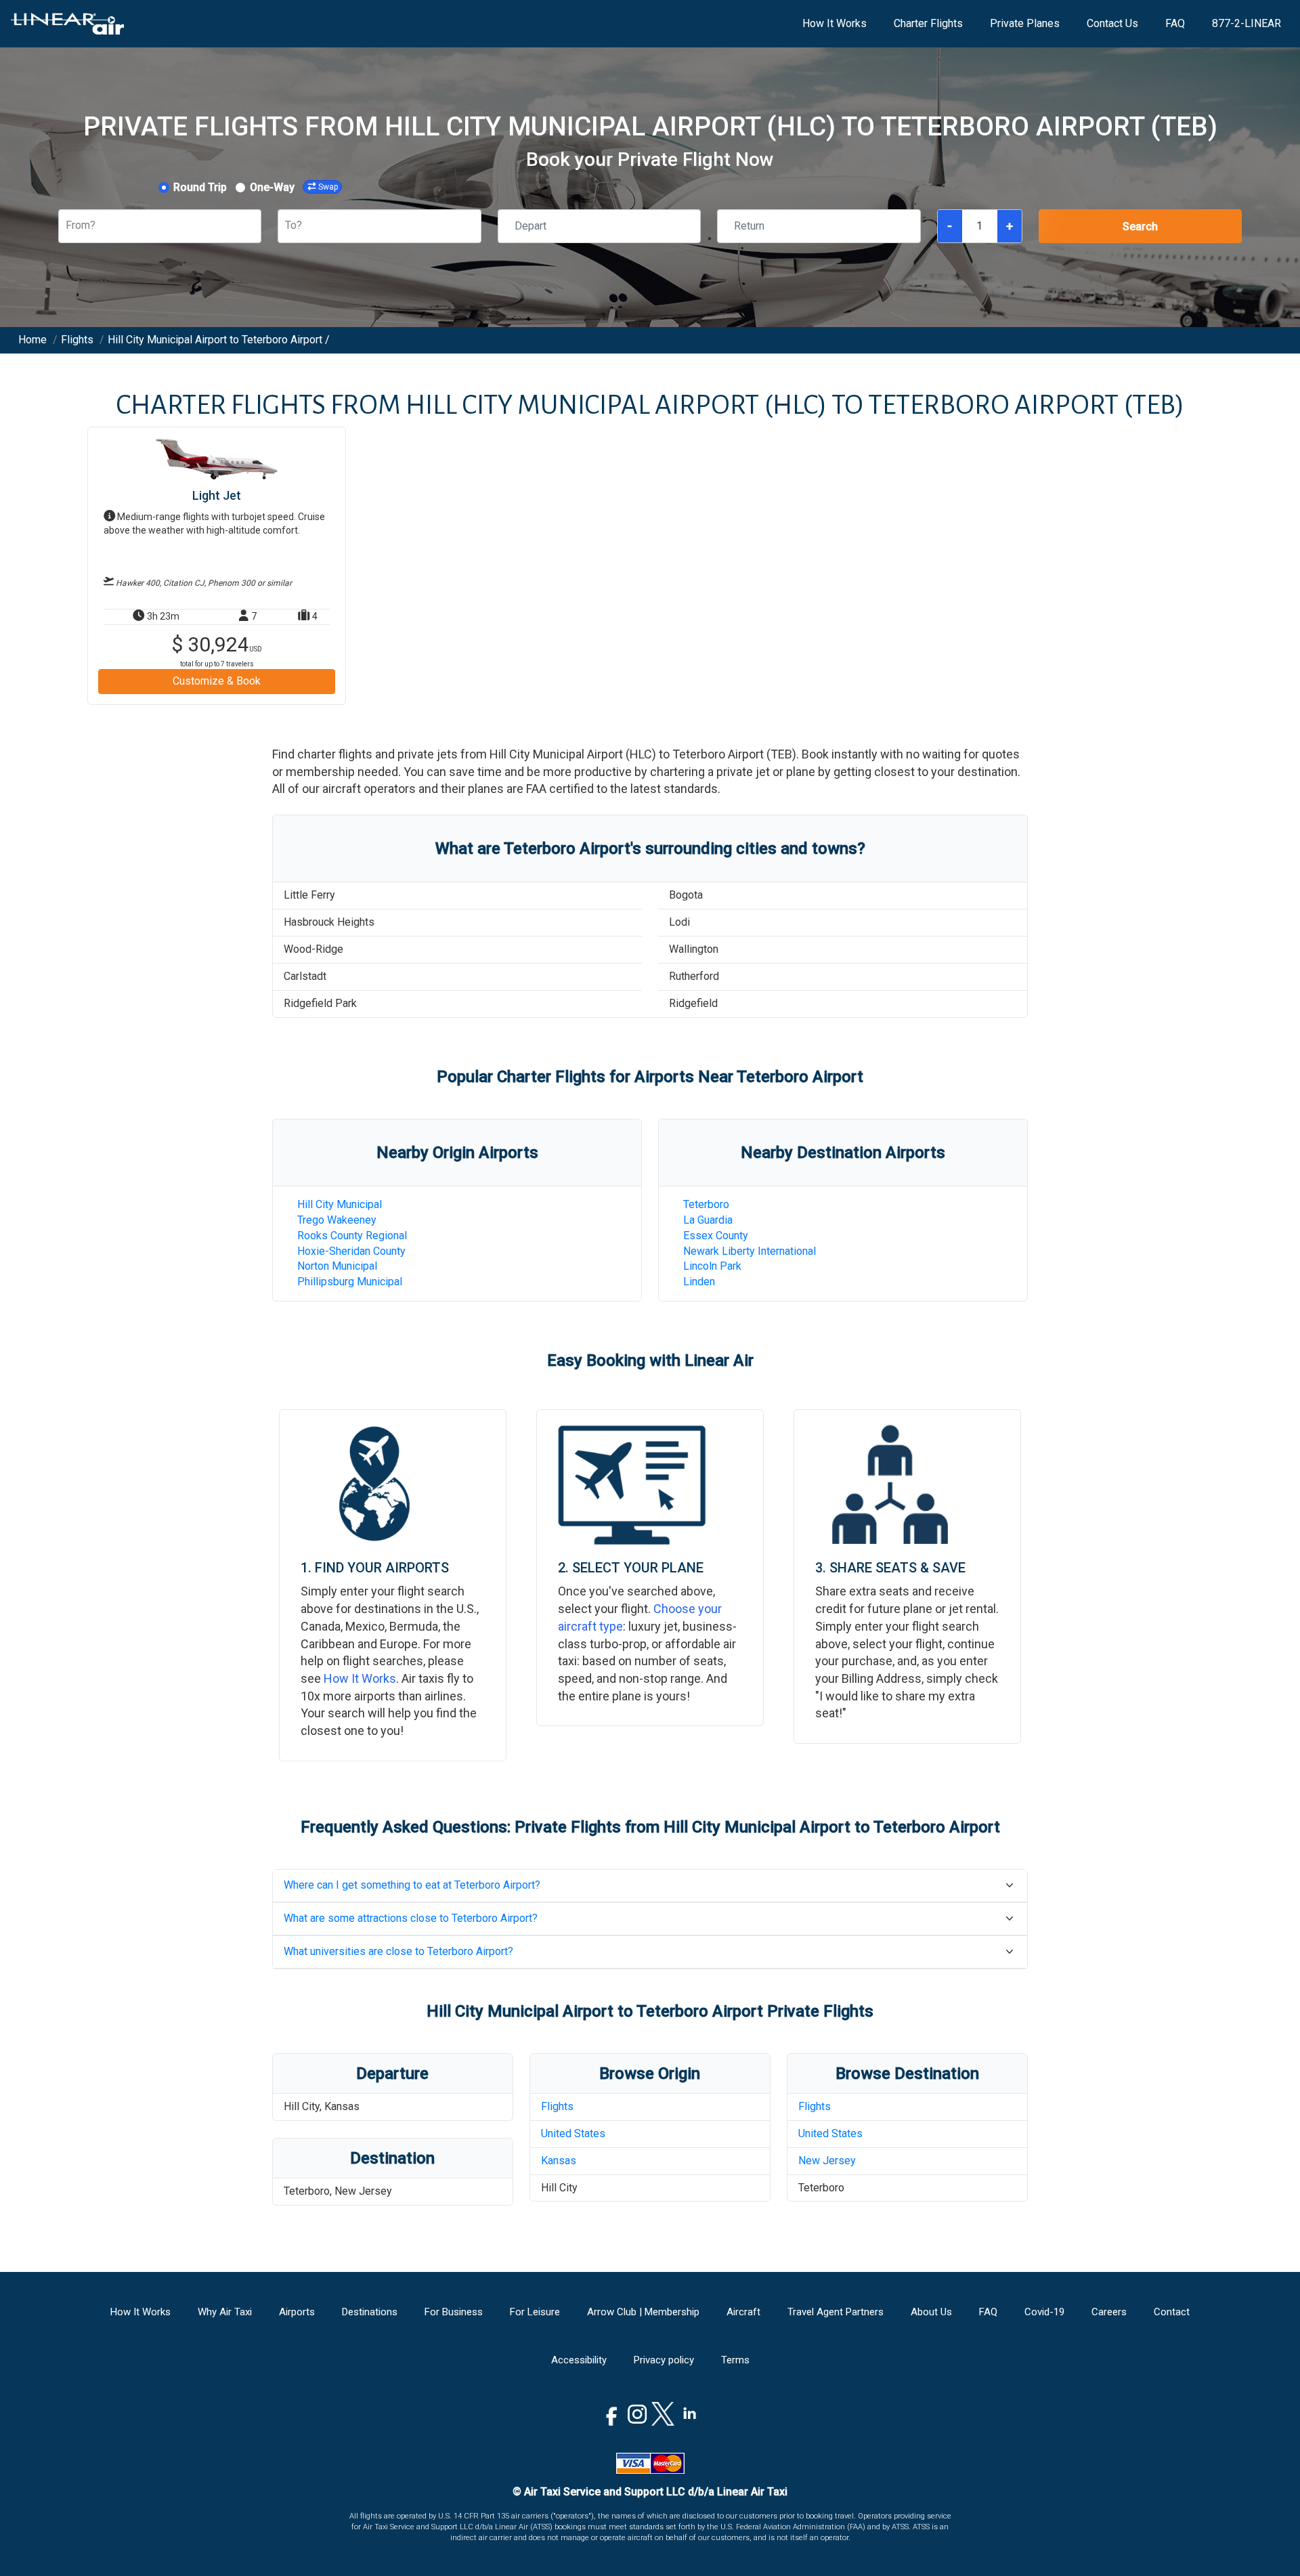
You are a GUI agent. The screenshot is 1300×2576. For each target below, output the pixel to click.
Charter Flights (928, 23)
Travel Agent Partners (836, 2312)
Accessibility (579, 2360)
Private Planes (1025, 23)
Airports (297, 2312)
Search (1140, 227)
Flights (557, 2106)
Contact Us (1112, 23)
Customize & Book (217, 681)
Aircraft (743, 2312)
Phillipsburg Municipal (350, 1282)
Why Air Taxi (225, 2312)
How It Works (835, 23)
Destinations (370, 2312)
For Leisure (535, 2312)
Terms (735, 2360)
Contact (1172, 2312)
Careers (1109, 2312)
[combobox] (67, 226)
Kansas (559, 2161)
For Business (454, 2312)
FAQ (1175, 23)
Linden (699, 1282)
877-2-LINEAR (1247, 23)
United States (573, 2133)
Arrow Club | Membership (643, 2312)
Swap (328, 187)
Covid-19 (1044, 2312)
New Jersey (827, 2161)
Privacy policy (664, 2360)
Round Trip (200, 187)
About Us (931, 2312)
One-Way (272, 187)
